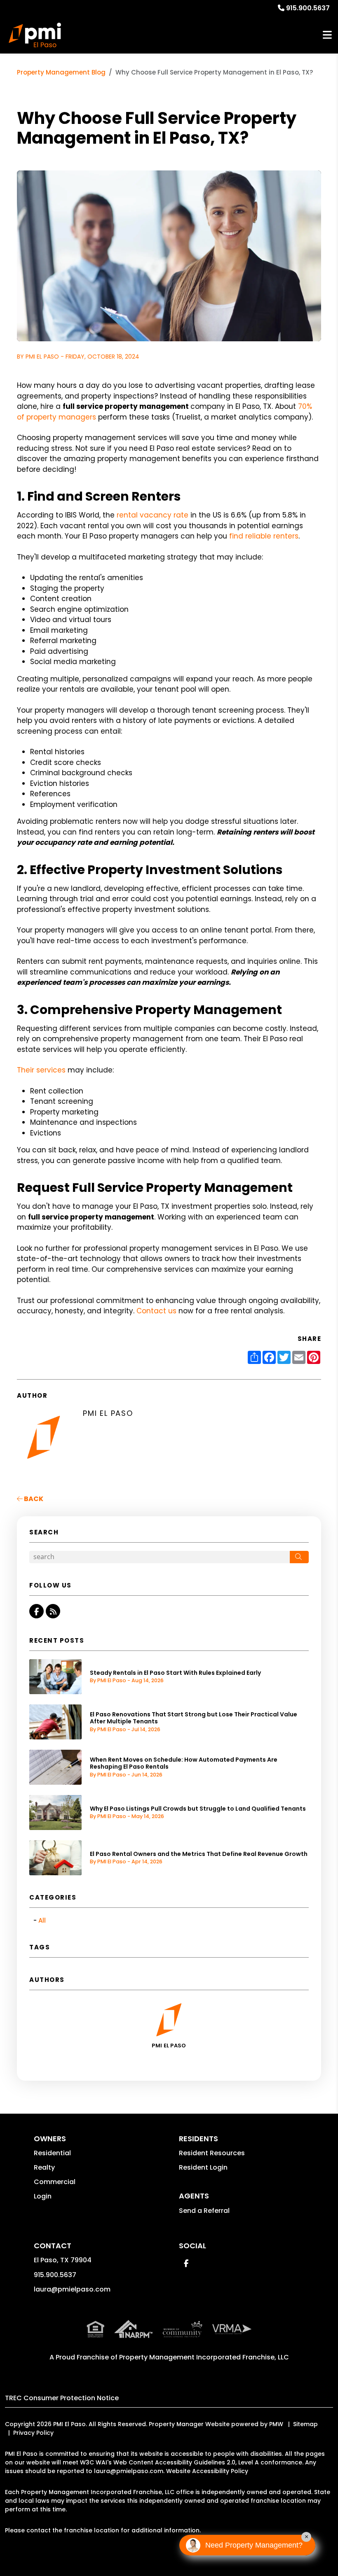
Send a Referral (204, 2211)
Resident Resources (212, 2153)
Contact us (156, 1311)
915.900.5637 (308, 8)
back (33, 1499)
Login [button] (43, 2196)
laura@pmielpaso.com (72, 2289)
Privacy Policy (33, 2433)
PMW (276, 2424)
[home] (35, 35)
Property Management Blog (61, 72)
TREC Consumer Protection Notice (62, 2398)
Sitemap (305, 2424)
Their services (41, 1070)
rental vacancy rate (153, 515)
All (42, 1920)
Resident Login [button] (203, 2167)
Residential (52, 2153)
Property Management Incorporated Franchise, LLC (204, 2357)
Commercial (55, 2182)
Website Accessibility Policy (207, 2471)
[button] (36, 1611)
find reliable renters (264, 536)
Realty (44, 2167)
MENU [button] (327, 35)
